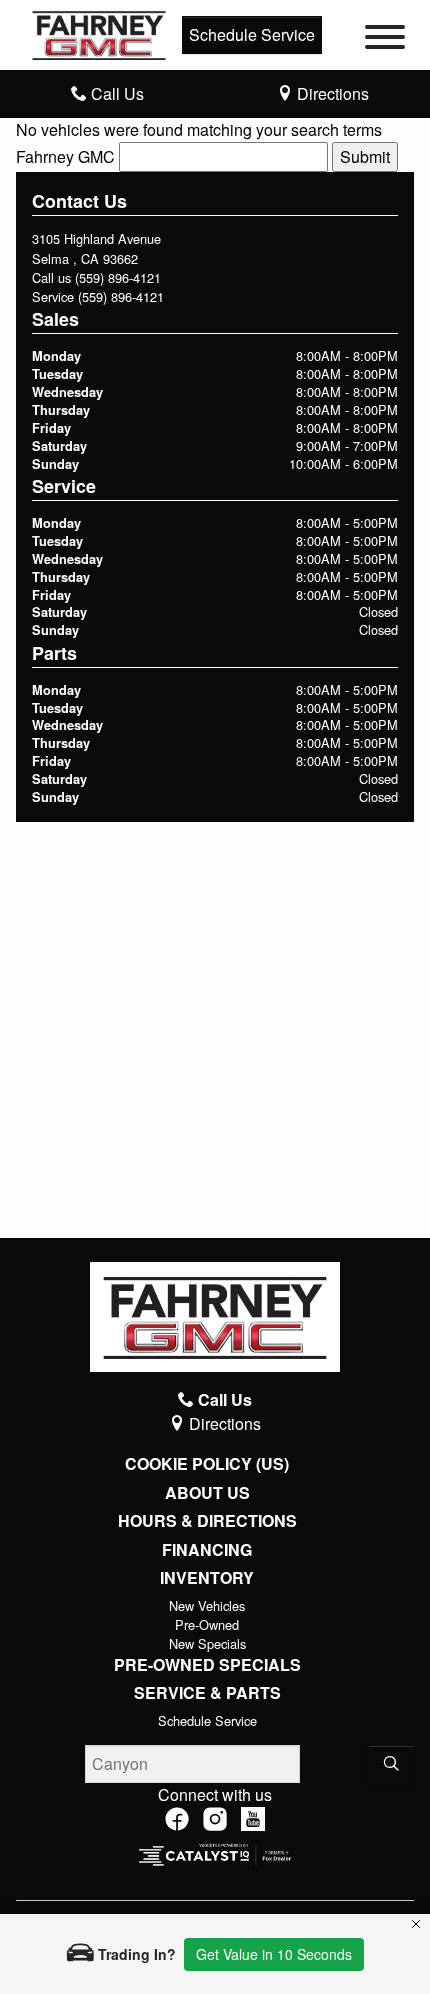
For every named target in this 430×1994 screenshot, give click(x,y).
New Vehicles (207, 1605)
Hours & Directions (207, 1521)
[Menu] (385, 40)
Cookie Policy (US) (207, 1464)
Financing (207, 1550)
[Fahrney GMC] (99, 32)
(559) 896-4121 (118, 277)
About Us (207, 1493)
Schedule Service (252, 34)
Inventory (207, 1578)
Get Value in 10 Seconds (274, 1954)
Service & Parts (207, 1693)
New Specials (207, 1643)
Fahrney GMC (65, 156)
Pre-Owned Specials (207, 1665)
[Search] (391, 1764)
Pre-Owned (207, 1624)
